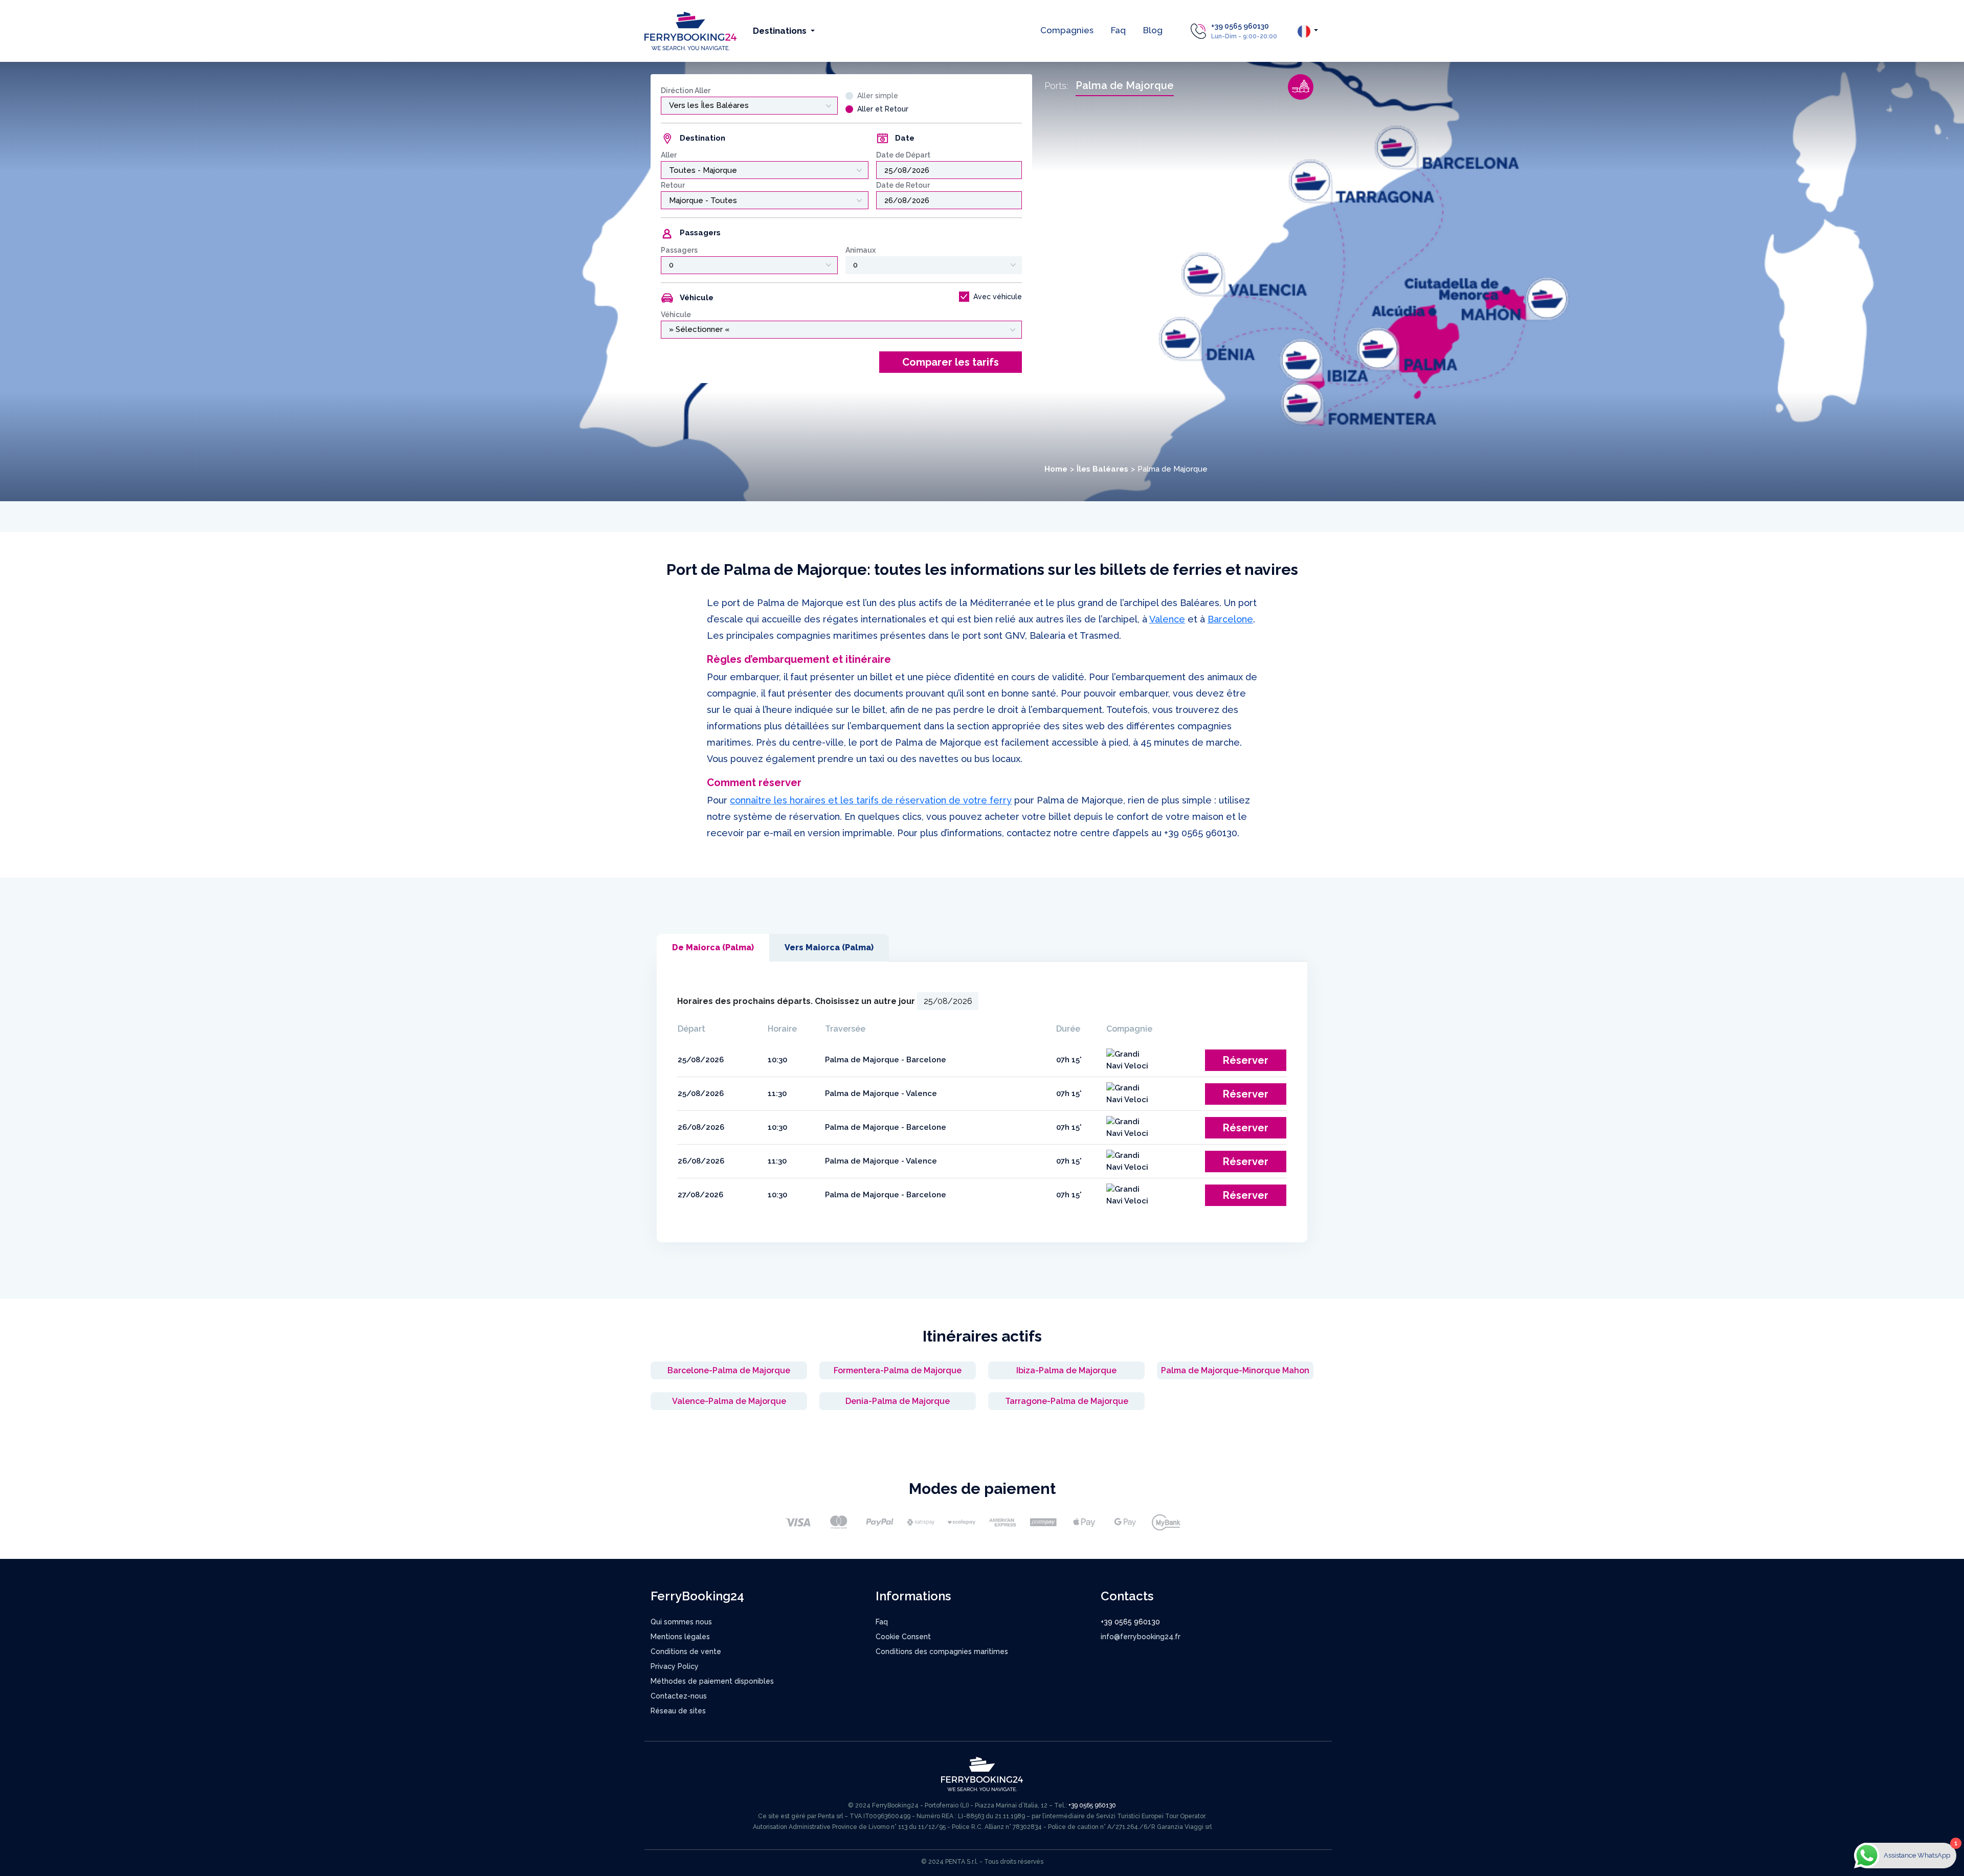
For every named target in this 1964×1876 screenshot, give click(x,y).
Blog (1153, 30)
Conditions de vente (686, 1651)
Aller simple (878, 96)
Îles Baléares (1102, 469)
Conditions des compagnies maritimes (942, 1651)
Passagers (679, 250)
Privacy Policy (675, 1666)
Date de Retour (903, 185)
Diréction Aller (686, 91)
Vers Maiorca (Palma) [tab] (829, 947)
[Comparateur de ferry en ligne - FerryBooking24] (690, 30)
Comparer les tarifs (951, 362)
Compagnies (1067, 30)
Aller (669, 155)
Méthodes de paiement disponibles (712, 1681)
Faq (1118, 30)
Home (1056, 469)
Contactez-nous (679, 1696)
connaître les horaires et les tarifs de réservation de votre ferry (871, 800)
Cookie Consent (903, 1637)
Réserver (1246, 1060)
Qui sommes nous (681, 1622)
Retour (673, 185)
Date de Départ (903, 155)
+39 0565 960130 (1240, 26)
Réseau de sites (678, 1711)
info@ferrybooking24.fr (1141, 1637)
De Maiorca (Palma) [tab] (713, 947)
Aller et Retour (883, 109)
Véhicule (676, 315)
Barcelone (1230, 619)
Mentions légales (680, 1637)
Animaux (861, 250)
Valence (1167, 619)
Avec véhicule (998, 297)
